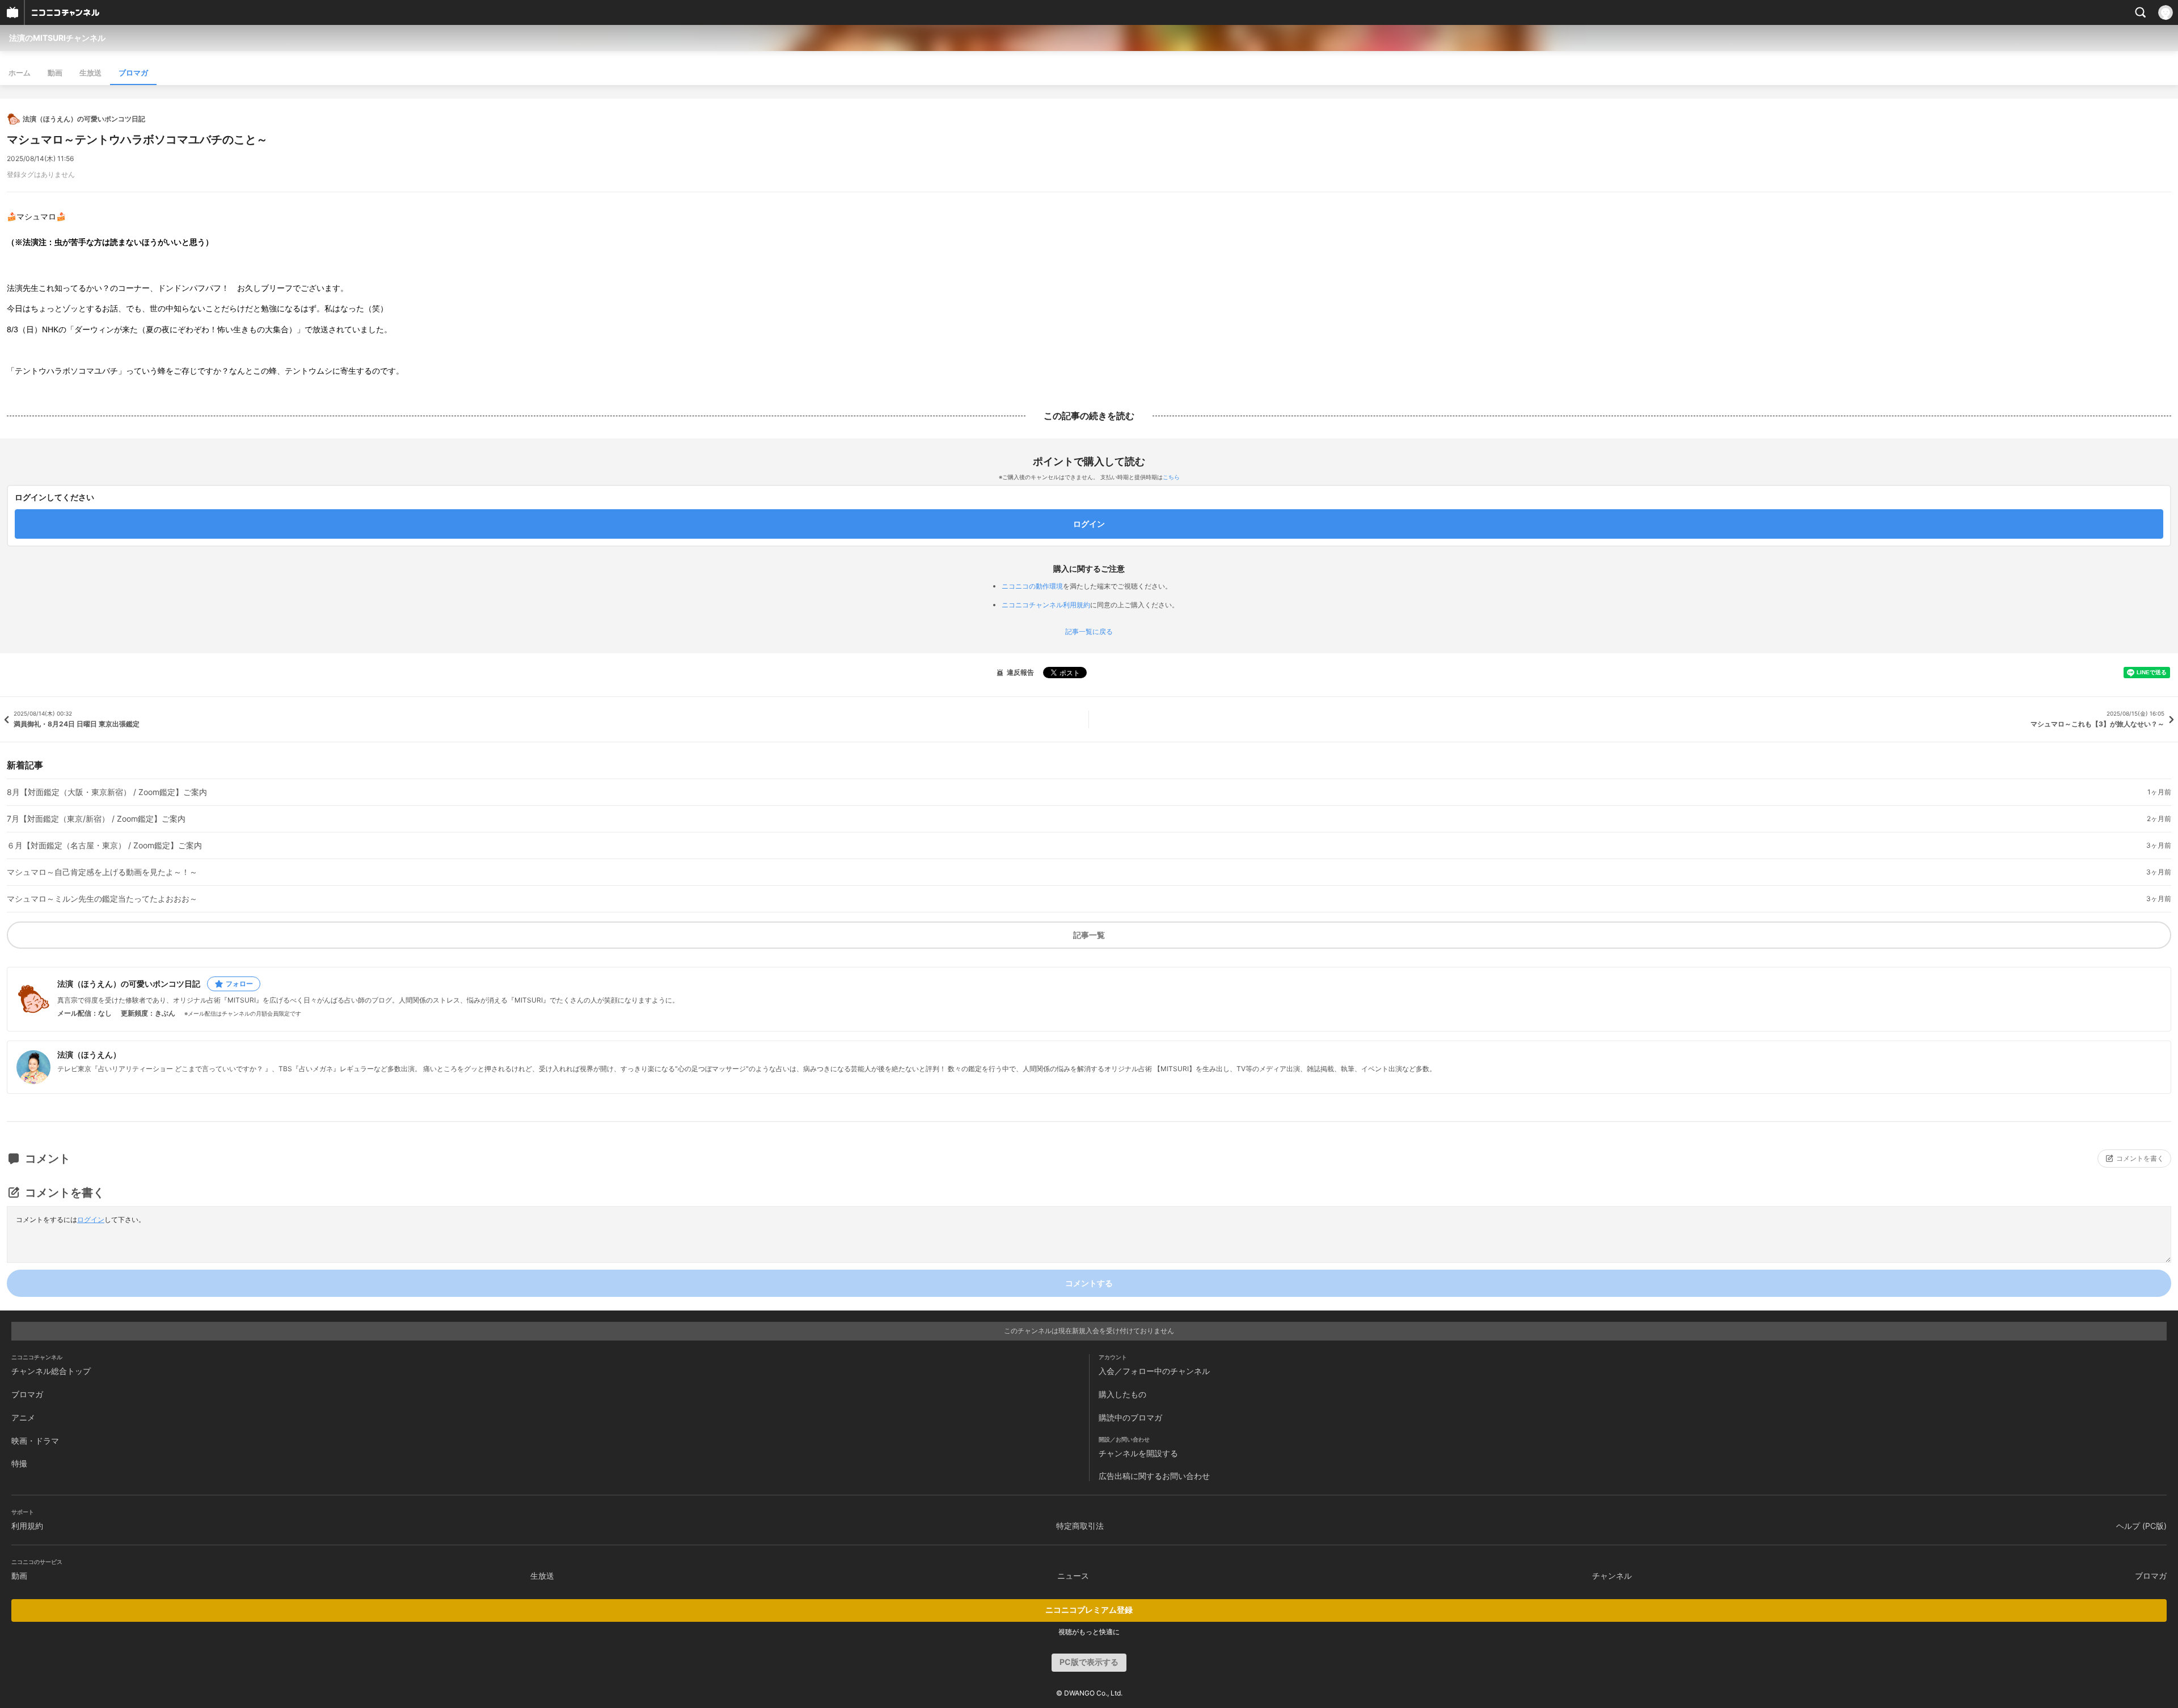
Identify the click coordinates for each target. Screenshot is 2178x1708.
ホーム (20, 73)
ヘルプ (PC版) (2141, 1526)
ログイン (91, 1219)
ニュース (1073, 1576)
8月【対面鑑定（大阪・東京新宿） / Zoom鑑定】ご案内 (107, 792)
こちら (1171, 477)
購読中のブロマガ (1130, 1417)
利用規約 (27, 1526)
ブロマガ (133, 73)
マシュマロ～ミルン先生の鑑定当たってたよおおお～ (102, 899)
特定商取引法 (1080, 1526)
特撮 (19, 1463)
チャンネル (1612, 1576)
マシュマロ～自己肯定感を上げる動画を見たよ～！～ (102, 872)
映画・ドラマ (35, 1441)
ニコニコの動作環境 (1032, 586)
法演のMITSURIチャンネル (57, 38)
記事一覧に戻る (1089, 632)
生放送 (90, 73)
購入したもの (1122, 1394)
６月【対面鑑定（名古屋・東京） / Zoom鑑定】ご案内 (104, 845)
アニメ (23, 1417)
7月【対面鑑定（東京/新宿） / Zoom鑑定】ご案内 (96, 819)
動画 (55, 73)
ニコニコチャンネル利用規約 (1046, 605)
